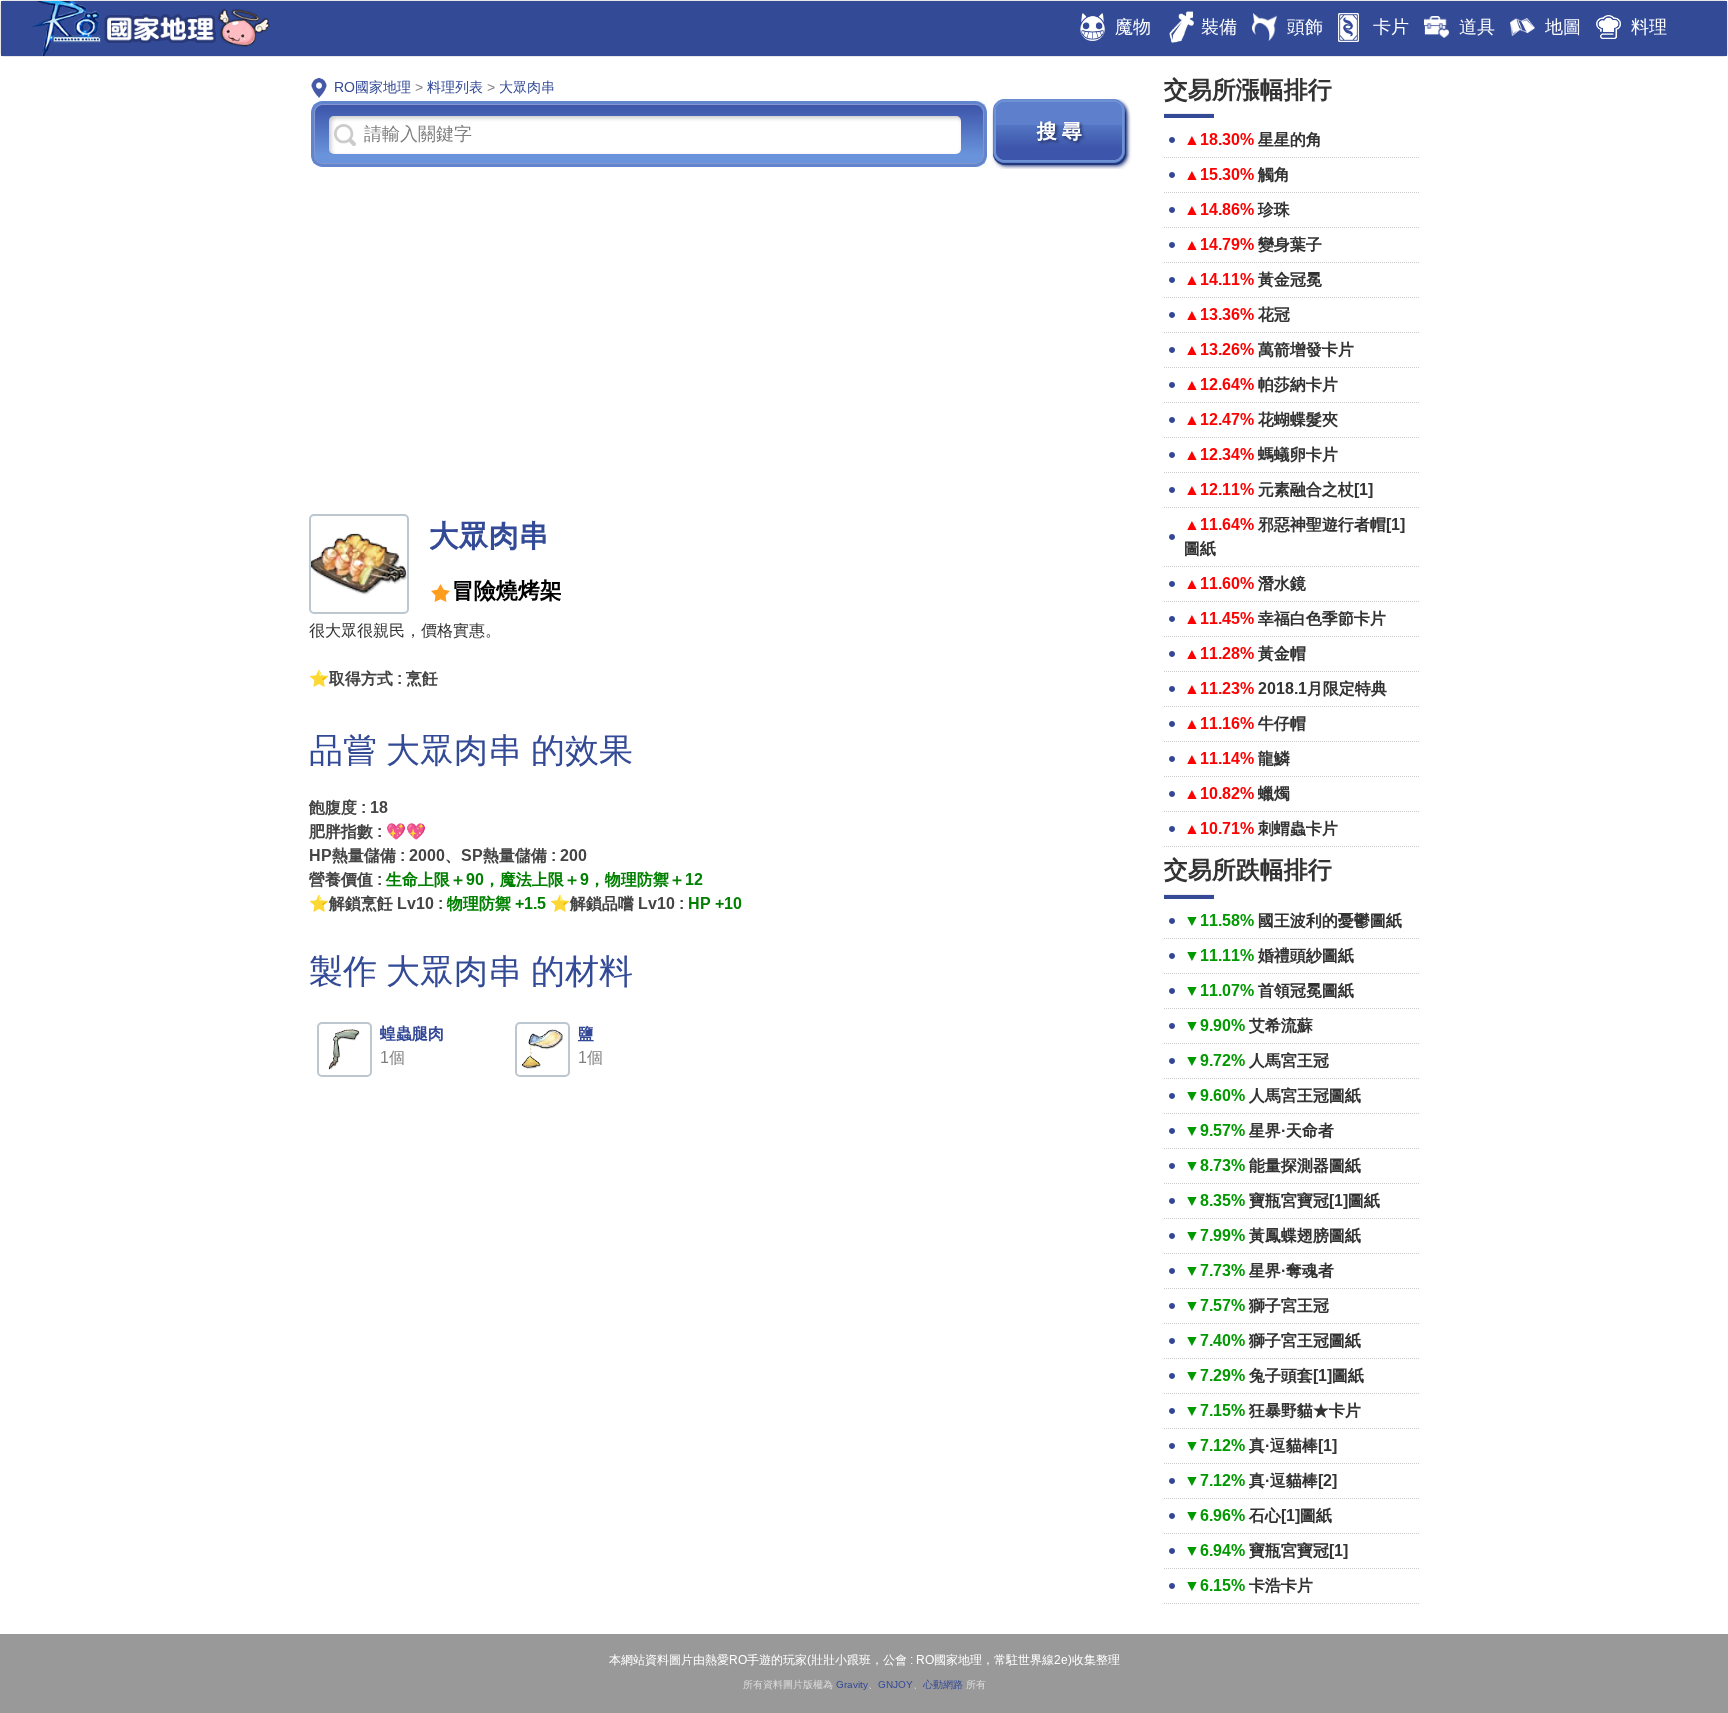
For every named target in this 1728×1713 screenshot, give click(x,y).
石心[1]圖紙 (1290, 1515)
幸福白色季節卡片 (1322, 618)
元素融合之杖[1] (1315, 489)
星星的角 (1290, 139)
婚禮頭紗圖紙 (1306, 955)
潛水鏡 (1282, 583)
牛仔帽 (1282, 723)
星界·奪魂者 (1291, 1270)
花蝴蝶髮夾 (1298, 419)
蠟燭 (1274, 793)
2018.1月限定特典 (1322, 688)
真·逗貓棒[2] (1293, 1480)
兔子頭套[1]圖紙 (1306, 1375)
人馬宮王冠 (1289, 1060)
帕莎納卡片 (1298, 384)
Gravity (852, 1684)
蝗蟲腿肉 (412, 1033)
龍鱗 (1274, 758)
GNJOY (895, 1684)
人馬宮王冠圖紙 (1305, 1095)
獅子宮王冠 (1289, 1305)
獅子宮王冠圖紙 (1305, 1340)
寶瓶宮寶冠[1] (1298, 1550)
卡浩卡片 (1281, 1585)
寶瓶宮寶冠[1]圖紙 (1314, 1200)
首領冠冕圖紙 (1306, 990)
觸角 (1274, 174)
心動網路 (943, 1684)
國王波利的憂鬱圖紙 (1330, 920)
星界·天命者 (1291, 1130)
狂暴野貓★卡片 (1305, 1410)
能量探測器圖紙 (1305, 1165)
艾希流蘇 (1281, 1025)
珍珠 (1274, 209)
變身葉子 (1290, 244)
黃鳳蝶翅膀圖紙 (1305, 1235)
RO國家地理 (146, 28)
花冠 (1274, 314)
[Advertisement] (721, 339)
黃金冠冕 (1290, 279)
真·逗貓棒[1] (1293, 1445)
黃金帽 (1282, 653)
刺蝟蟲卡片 (1298, 828)
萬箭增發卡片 (1306, 349)
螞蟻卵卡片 (1298, 454)
